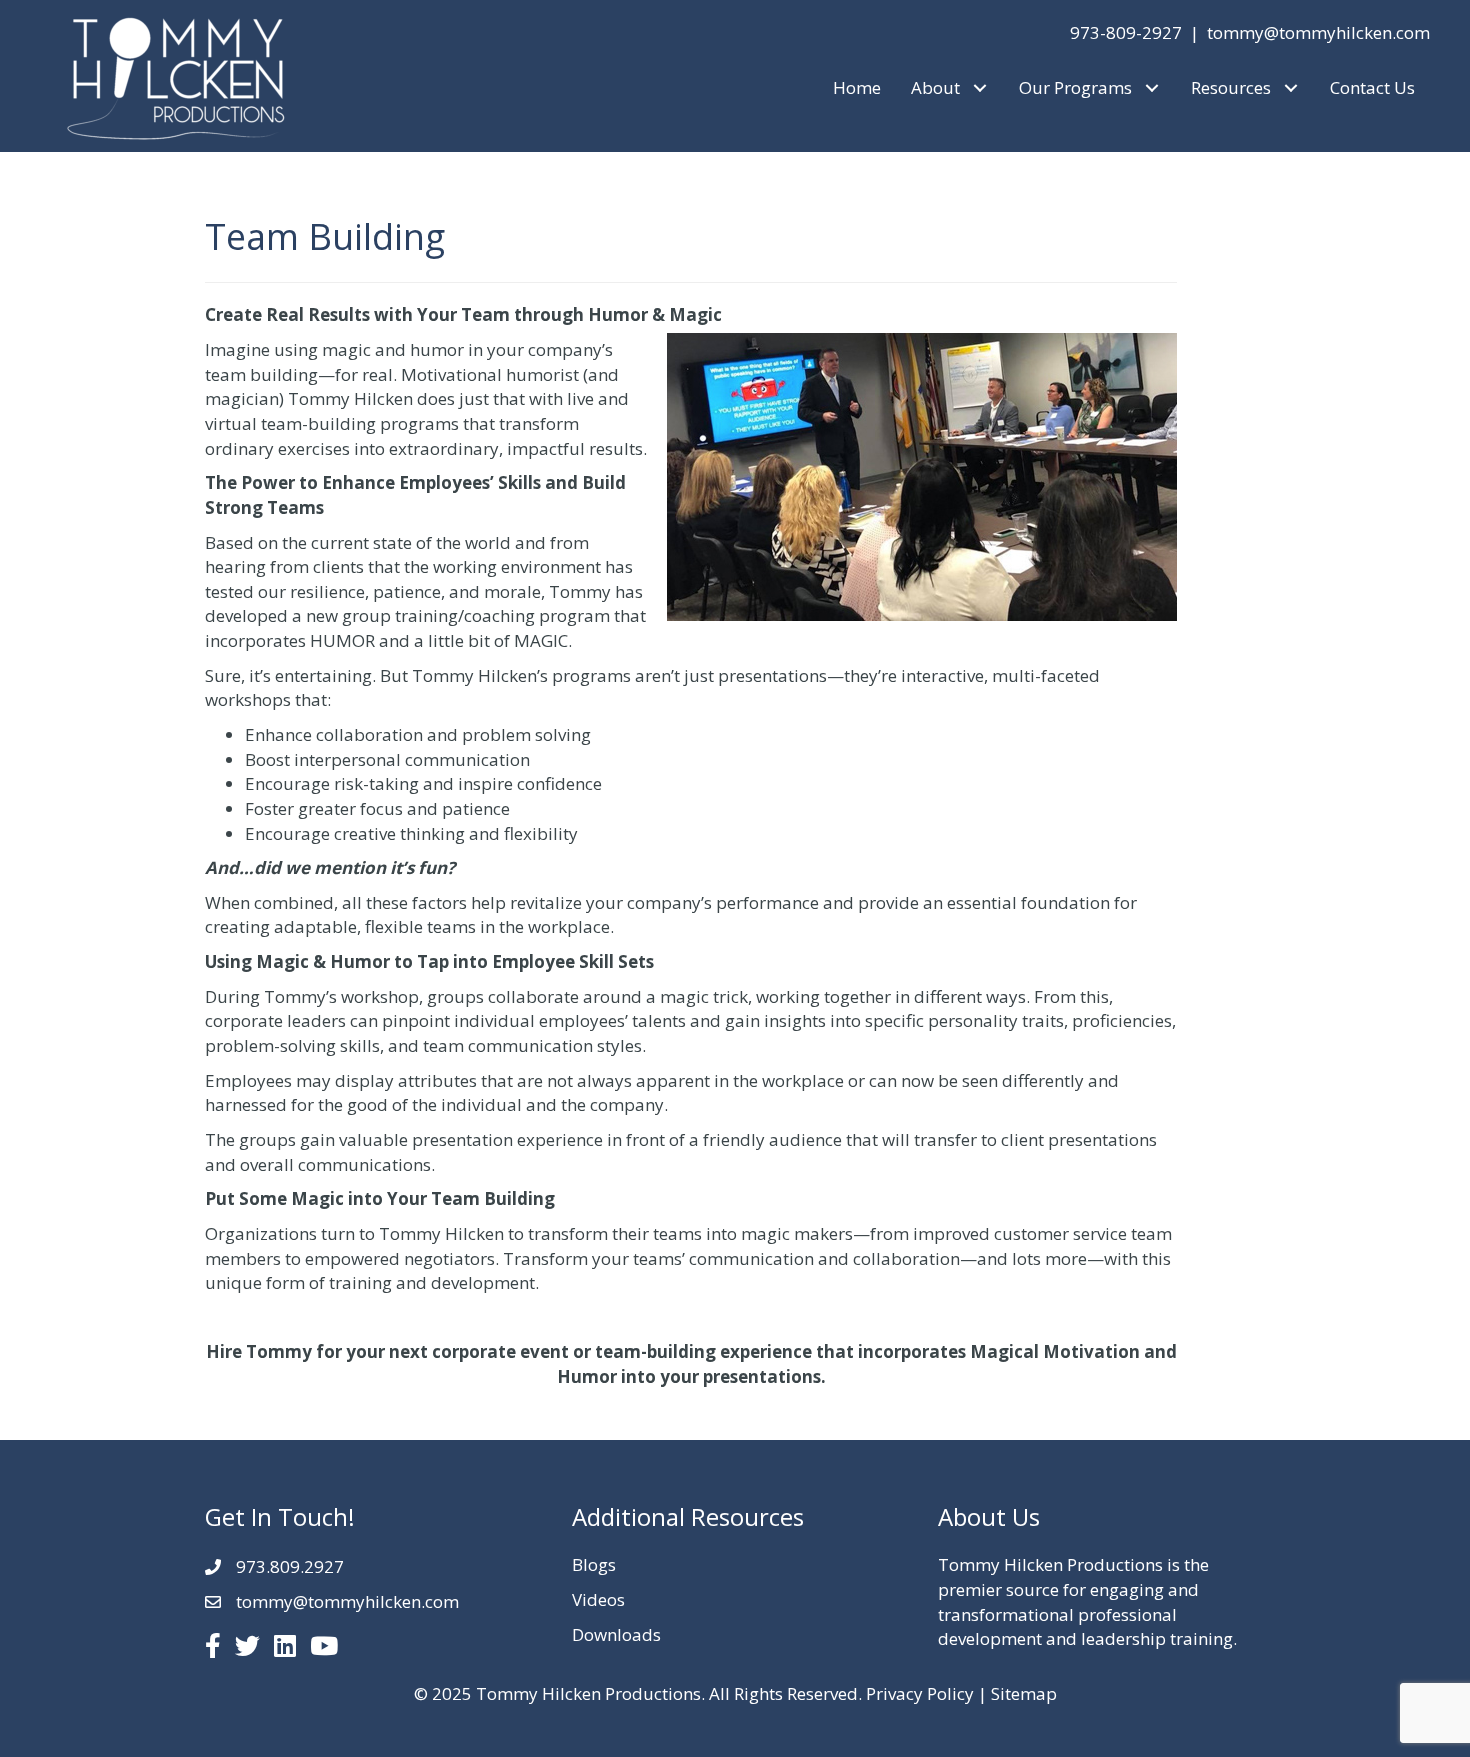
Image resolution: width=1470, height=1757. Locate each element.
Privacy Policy (920, 1693)
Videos (598, 1599)
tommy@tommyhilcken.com (1318, 32)
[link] (857, 88)
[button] (979, 88)
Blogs (594, 1564)
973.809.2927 (290, 1566)
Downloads (616, 1634)
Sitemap (1024, 1693)
